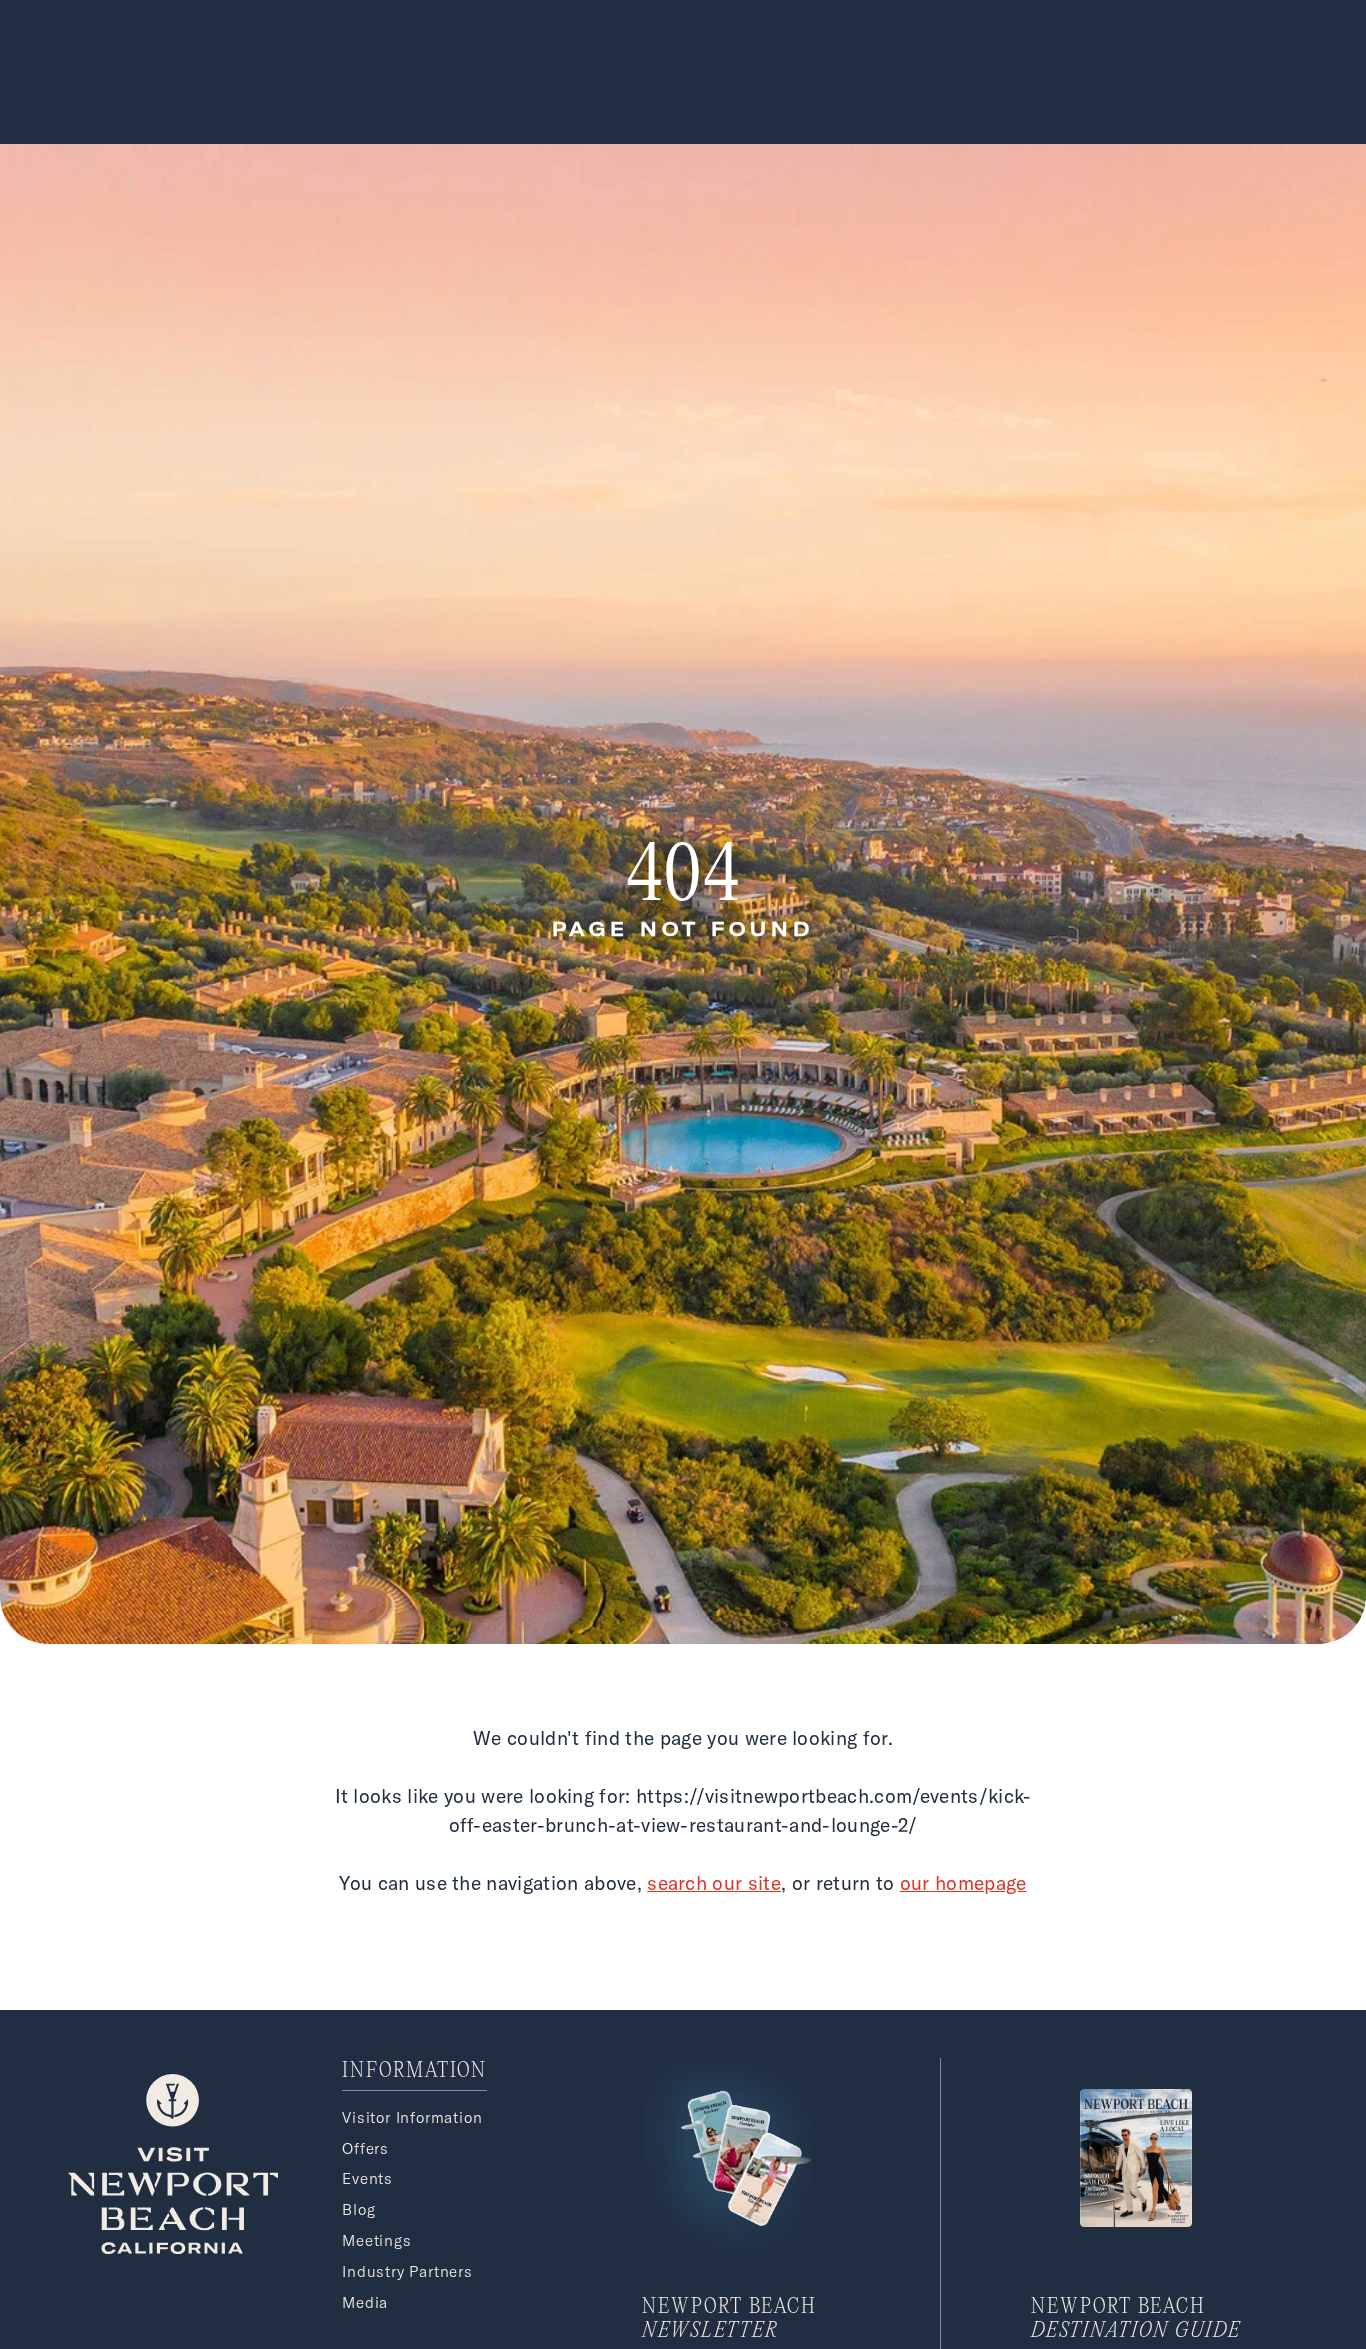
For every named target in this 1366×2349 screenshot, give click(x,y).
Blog (358, 2209)
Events (367, 2178)
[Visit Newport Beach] (173, 2248)
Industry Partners (407, 2271)
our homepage (963, 1883)
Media (365, 2302)
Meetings (376, 2240)
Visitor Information (412, 2117)
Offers (365, 2148)
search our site (714, 1883)
